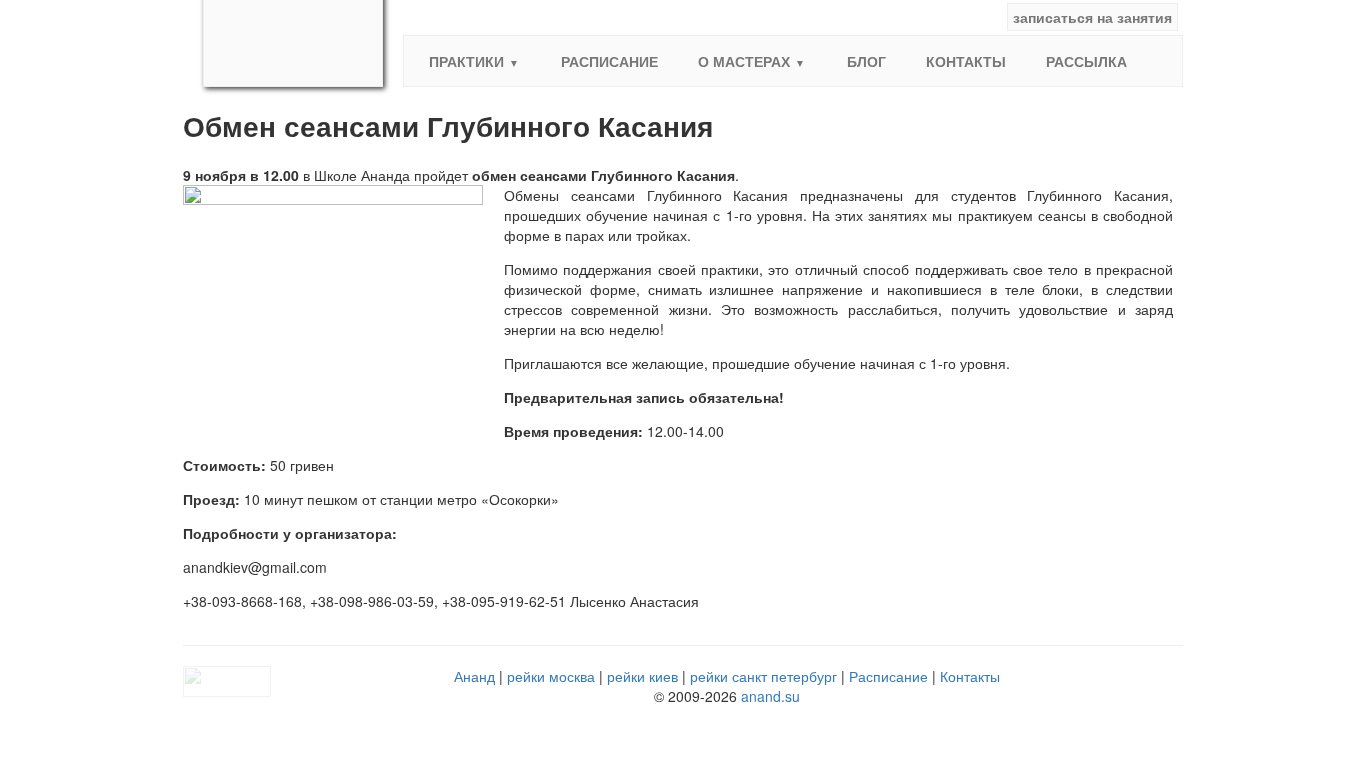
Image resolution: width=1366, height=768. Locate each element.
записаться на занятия (1092, 17)
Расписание (609, 61)
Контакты (966, 61)
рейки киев (642, 676)
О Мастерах (744, 61)
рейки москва (551, 676)
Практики (466, 61)
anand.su (770, 696)
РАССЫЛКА (1086, 61)
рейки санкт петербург (763, 676)
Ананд (474, 676)
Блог (866, 61)
